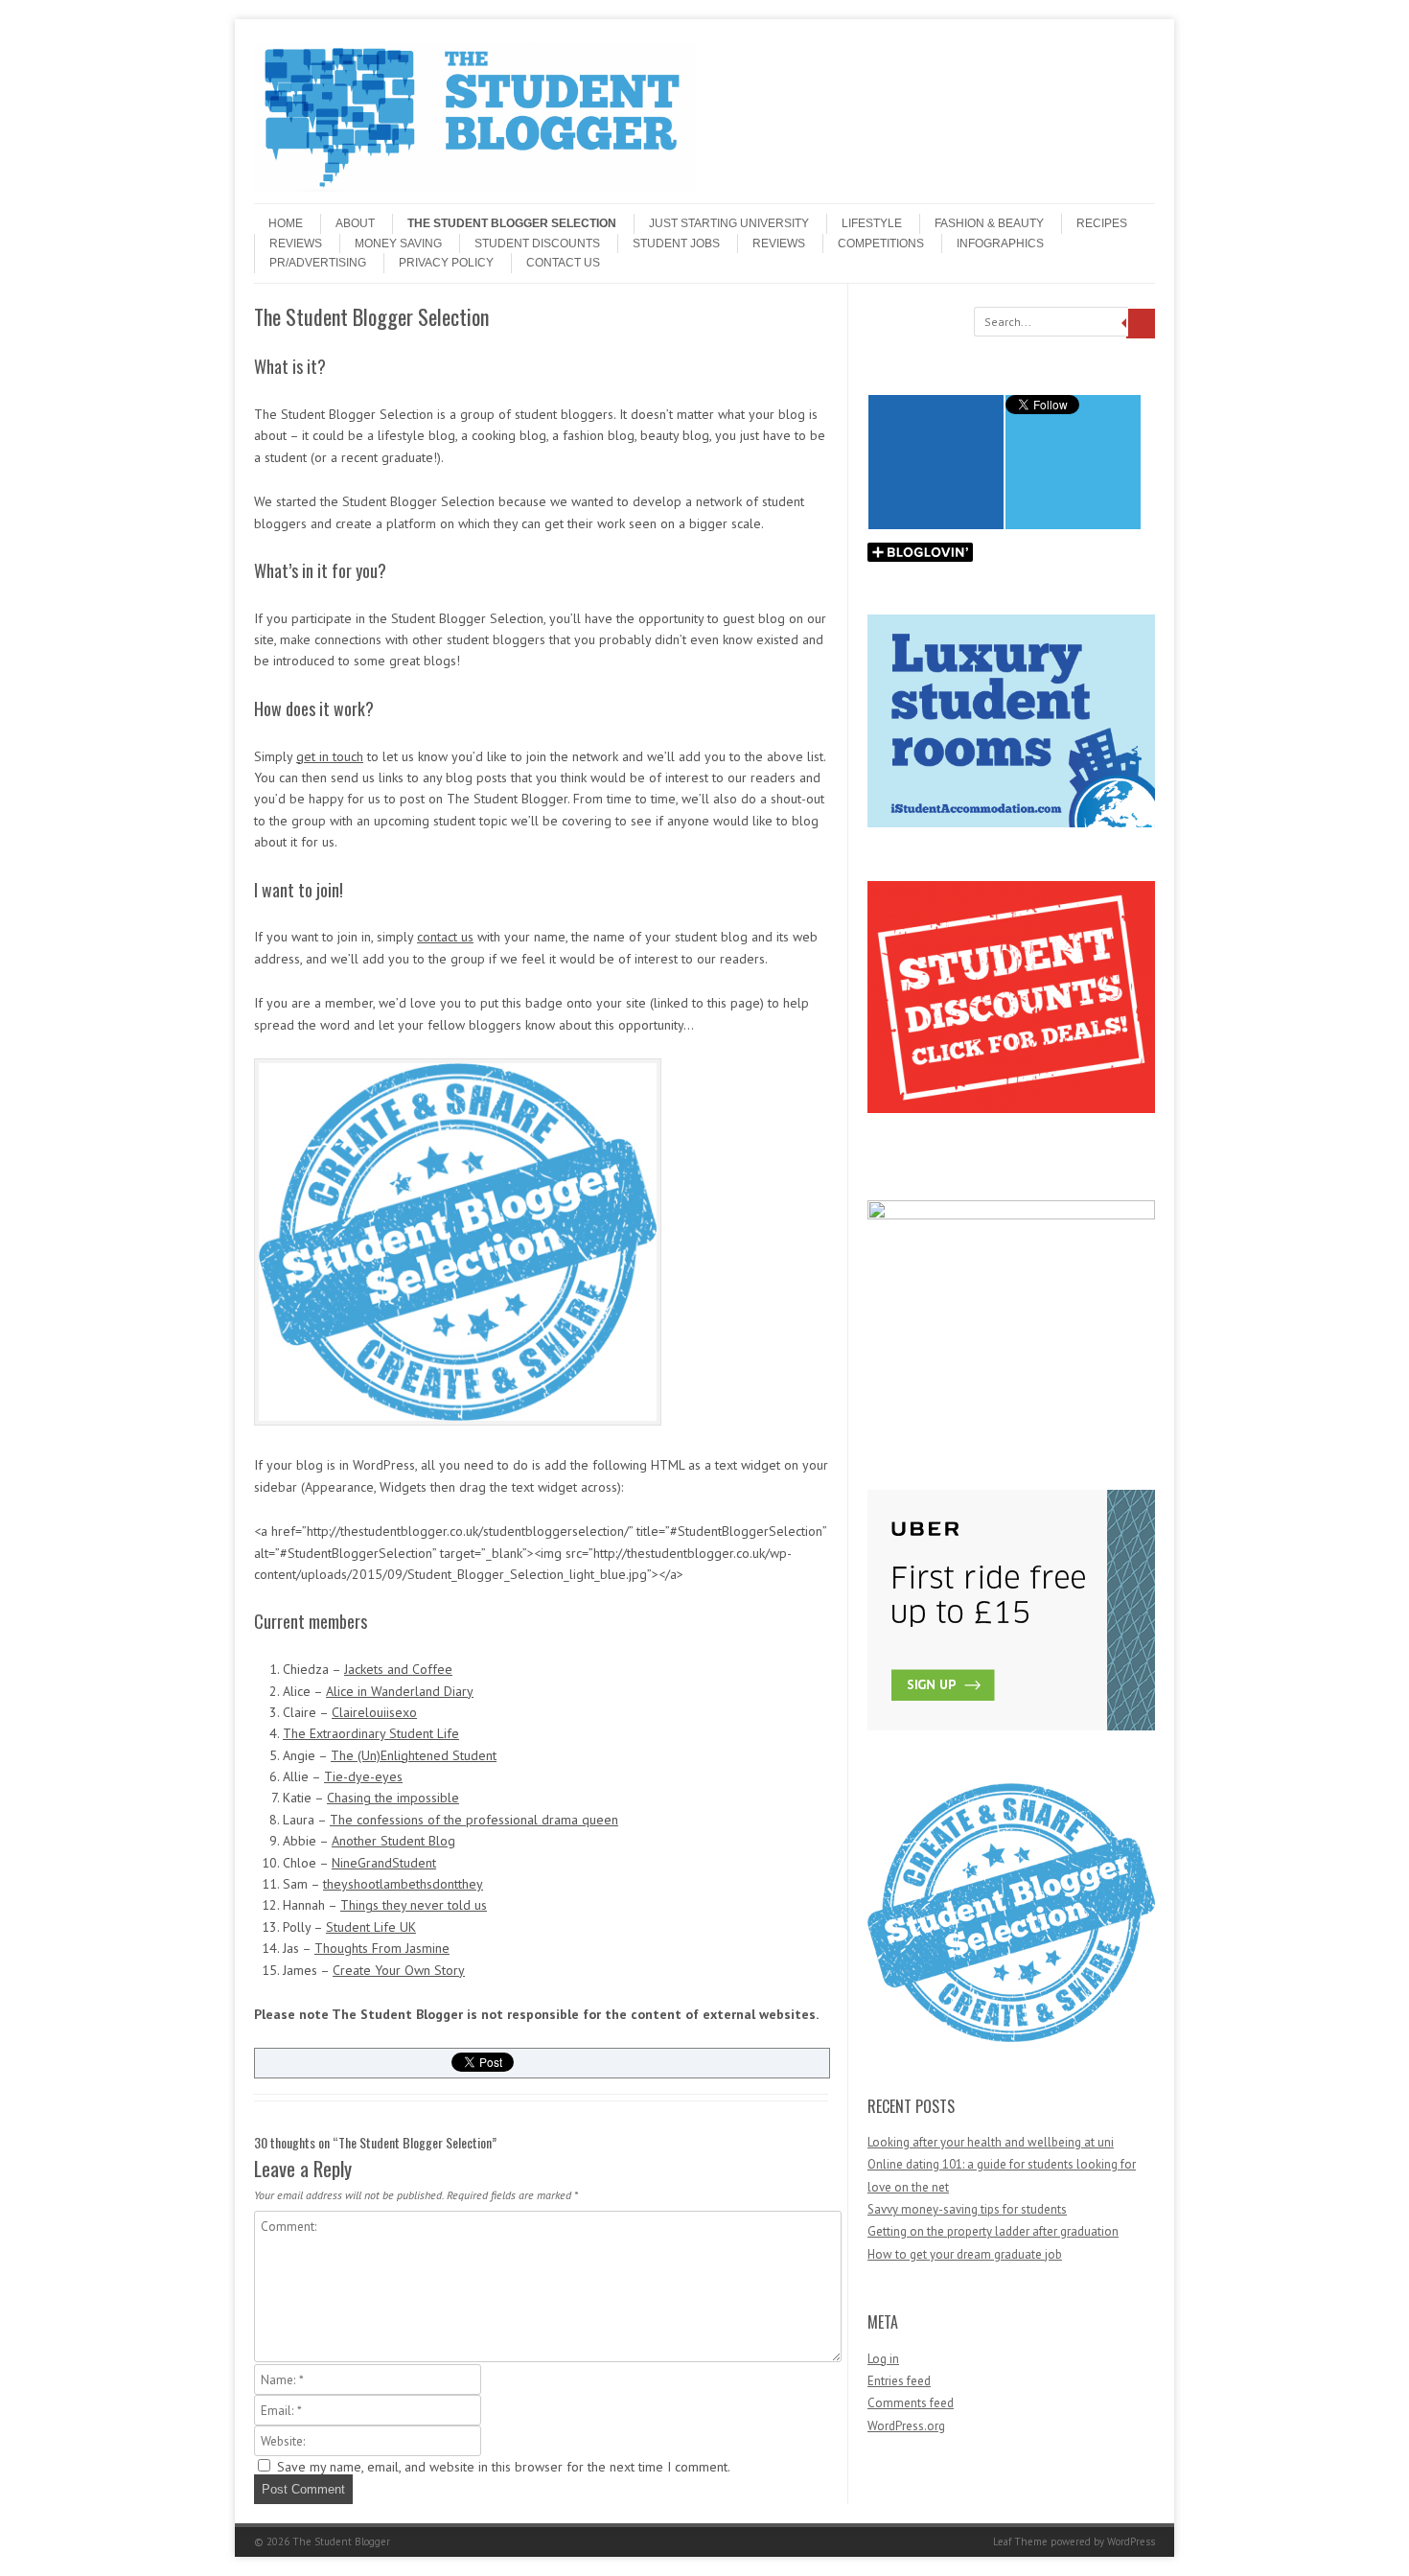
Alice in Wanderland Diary (400, 1691)
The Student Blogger (341, 2541)
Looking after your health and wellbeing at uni (991, 2142)
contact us (445, 937)
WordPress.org (906, 2426)
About (355, 223)
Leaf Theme (1020, 2541)
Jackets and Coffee (398, 1669)
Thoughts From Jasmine (382, 1948)
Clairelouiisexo (374, 1712)
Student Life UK (371, 1927)
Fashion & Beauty (989, 223)
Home (286, 223)
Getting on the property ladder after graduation (993, 2231)
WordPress (1131, 2541)
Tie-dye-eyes (363, 1776)
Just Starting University (729, 223)
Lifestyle (872, 223)
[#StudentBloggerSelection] (1011, 2038)
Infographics (1000, 244)
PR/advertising (318, 263)
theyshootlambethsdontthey (403, 1884)
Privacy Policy (446, 263)
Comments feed (911, 2403)
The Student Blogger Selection (512, 223)
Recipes (1102, 223)
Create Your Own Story (399, 1970)
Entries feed (899, 2381)
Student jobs (676, 244)
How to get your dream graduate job (965, 2254)
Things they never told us (414, 1905)
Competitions (881, 244)
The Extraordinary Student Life (371, 1733)
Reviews (296, 244)
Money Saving (398, 244)
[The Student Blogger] (474, 187)
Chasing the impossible (393, 1798)
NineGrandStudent (384, 1863)
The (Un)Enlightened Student (414, 1755)
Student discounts (537, 244)
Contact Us (563, 263)
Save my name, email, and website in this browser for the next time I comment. (504, 2467)
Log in (883, 2359)
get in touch (330, 756)
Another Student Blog (393, 1841)
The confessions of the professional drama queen (474, 1820)
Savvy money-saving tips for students (967, 2209)
